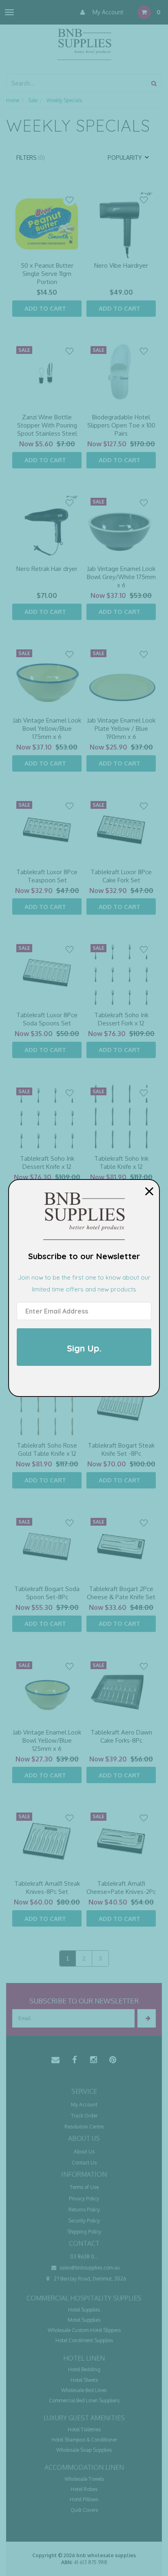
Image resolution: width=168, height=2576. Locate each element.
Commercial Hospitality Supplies (84, 2298)
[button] (69, 200)
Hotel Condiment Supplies (84, 2340)
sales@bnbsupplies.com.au (89, 2268)
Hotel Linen (84, 2358)
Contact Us (84, 2163)
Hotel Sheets (84, 2380)
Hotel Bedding (84, 2369)
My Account (107, 12)
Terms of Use (84, 2187)
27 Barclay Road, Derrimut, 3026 (89, 2279)
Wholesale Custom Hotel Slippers (84, 2330)
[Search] (154, 83)
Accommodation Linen (84, 2467)
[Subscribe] (147, 2018)
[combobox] (77, 83)
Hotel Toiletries (84, 2429)
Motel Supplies (84, 2320)
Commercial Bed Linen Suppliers (84, 2400)
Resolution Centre (84, 2127)
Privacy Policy (84, 2199)
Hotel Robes (84, 2489)
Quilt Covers (84, 2510)
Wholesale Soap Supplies (84, 2450)
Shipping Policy (84, 2232)
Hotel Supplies (84, 2310)
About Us (84, 2152)
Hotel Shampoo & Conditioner (84, 2440)
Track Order (84, 2116)
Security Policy (84, 2221)
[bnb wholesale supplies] (84, 44)
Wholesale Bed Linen (84, 2390)
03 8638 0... (84, 2257)
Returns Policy (84, 2210)
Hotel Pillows (84, 2499)
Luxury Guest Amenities (84, 2418)
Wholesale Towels (84, 2479)
